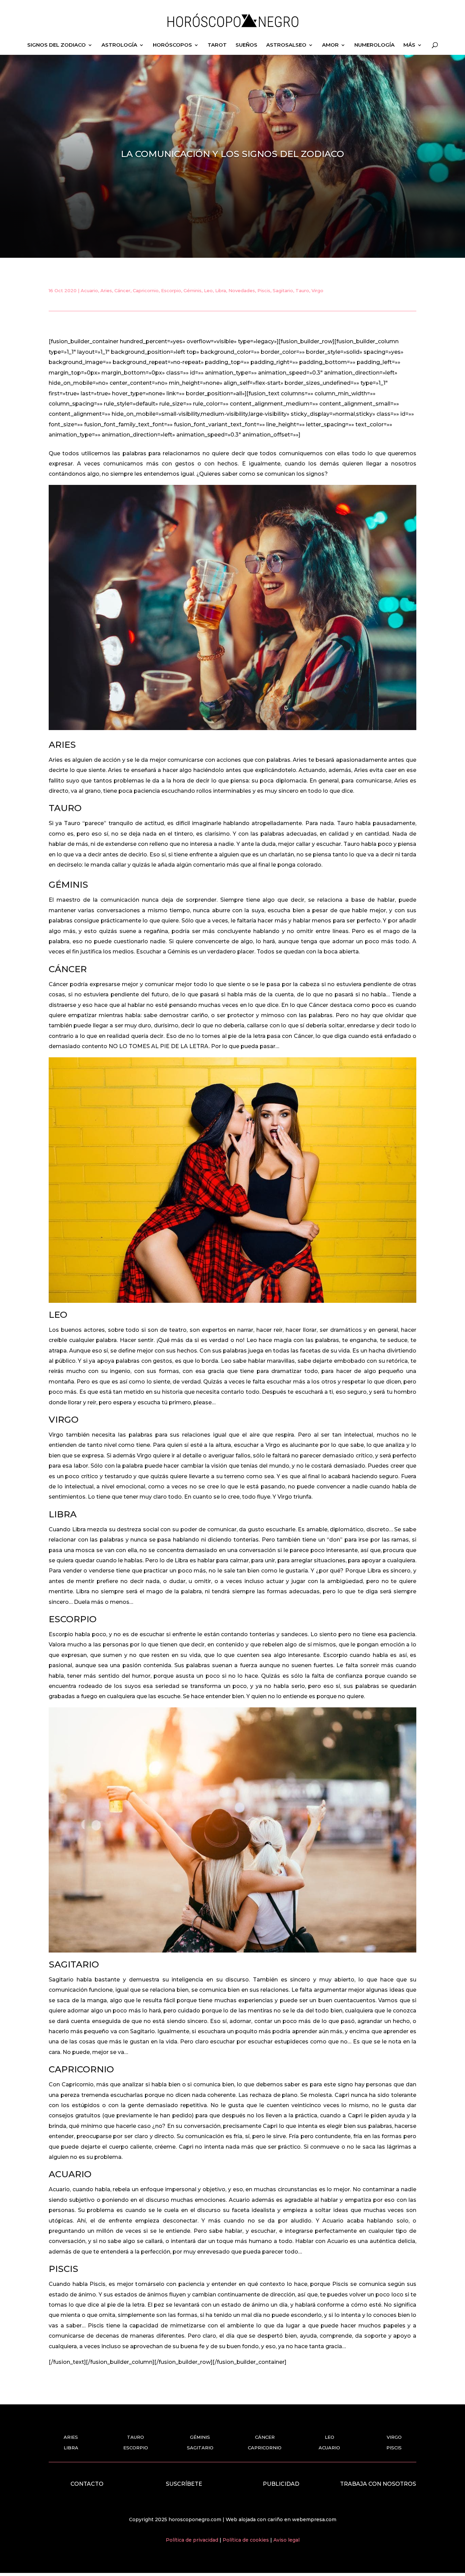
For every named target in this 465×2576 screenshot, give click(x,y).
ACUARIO (329, 2448)
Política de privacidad (193, 2540)
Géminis (193, 290)
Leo (208, 290)
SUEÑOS (246, 45)
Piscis (264, 290)
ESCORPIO (136, 2448)
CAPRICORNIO (265, 2448)
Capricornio (146, 290)
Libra (221, 290)
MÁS (409, 45)
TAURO (135, 2437)
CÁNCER (265, 2437)
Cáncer (122, 290)
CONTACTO (87, 2484)
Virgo (317, 290)
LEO (330, 2437)
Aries (106, 290)
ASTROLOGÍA (119, 45)
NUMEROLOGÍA (374, 45)
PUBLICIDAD (281, 2484)
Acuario (89, 290)
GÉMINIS (200, 2437)
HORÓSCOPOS (172, 45)
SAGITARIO (200, 2448)
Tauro (302, 290)
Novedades (242, 290)
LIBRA (71, 2448)
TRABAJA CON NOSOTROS (378, 2484)
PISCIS (394, 2448)
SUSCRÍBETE (184, 2484)
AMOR (330, 45)
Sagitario (283, 290)
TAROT (217, 45)
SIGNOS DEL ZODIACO (57, 45)
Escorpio (171, 290)
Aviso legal (286, 2540)
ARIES (71, 2437)
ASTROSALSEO (286, 45)
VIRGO (394, 2437)
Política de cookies (246, 2540)
